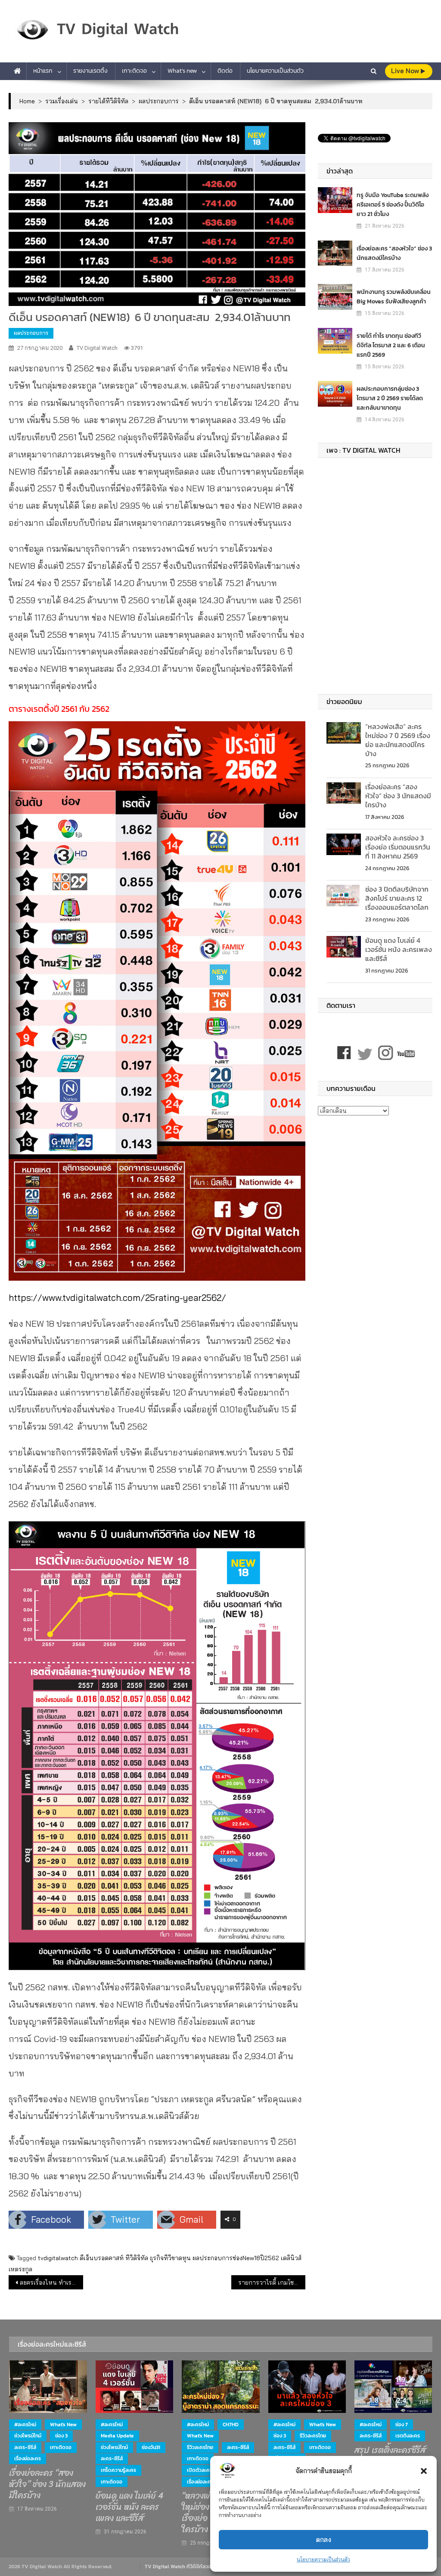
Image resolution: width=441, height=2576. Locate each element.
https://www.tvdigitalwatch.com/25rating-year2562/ (117, 1297)
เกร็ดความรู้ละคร (118, 2470)
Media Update (117, 2436)
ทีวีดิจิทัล (137, 2258)
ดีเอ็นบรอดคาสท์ (102, 2258)
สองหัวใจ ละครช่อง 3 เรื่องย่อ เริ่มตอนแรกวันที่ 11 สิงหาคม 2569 (398, 847)
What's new (63, 2425)
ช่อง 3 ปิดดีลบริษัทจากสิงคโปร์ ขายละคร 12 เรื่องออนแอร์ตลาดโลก (397, 898)
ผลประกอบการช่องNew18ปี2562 (236, 2258)
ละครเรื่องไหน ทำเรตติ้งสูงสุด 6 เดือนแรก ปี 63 (51, 2283)
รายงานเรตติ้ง (90, 71)
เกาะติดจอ (134, 71)
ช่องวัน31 (151, 2447)
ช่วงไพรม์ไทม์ (28, 2436)
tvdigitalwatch (58, 2258)
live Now (406, 71)
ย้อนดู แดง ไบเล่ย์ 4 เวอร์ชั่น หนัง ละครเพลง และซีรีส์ (399, 949)
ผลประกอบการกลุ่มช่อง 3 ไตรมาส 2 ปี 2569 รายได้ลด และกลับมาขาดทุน (390, 398)
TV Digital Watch (97, 348)
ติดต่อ (225, 71)
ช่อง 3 (61, 2436)
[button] (424, 2471)
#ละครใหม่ (25, 2425)
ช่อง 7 (402, 2425)
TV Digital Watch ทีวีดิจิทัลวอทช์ (181, 2567)
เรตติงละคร (408, 2436)
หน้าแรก (43, 71)
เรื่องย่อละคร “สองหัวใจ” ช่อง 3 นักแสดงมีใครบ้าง (394, 253)
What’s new (182, 71)
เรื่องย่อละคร (28, 2459)
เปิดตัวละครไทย (203, 2470)
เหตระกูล (20, 2269)
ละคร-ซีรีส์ (25, 2447)
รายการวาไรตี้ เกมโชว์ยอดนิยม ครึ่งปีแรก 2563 (272, 2283)
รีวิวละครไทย (200, 2447)
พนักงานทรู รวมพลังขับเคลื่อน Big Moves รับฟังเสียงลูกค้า (394, 297)
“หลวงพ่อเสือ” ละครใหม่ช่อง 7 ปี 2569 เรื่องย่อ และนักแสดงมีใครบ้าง (398, 740)
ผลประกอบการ (31, 333)
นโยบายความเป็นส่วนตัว (323, 2559)
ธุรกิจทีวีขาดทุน (170, 2258)
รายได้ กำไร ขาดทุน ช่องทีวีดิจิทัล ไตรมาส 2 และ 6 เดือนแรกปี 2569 (391, 345)
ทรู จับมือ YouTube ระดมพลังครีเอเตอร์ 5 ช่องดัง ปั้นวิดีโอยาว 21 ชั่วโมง (393, 205)
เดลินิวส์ (291, 2258)
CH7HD (231, 2425)
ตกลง (324, 2540)
